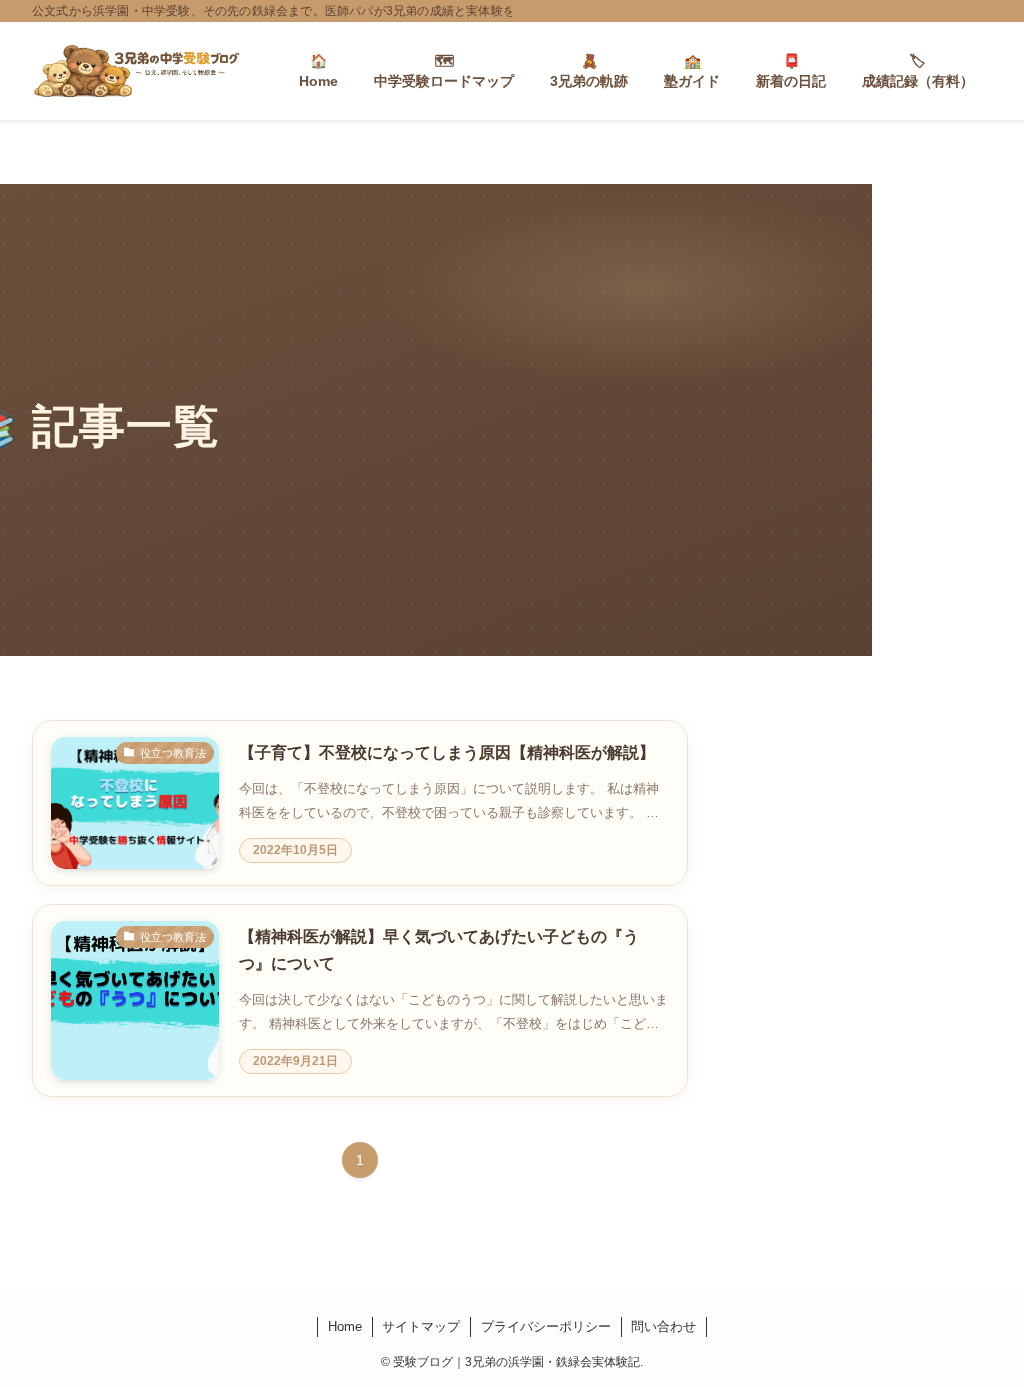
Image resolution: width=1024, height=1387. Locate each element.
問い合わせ (663, 1326)
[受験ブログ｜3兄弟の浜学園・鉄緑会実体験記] (136, 71)
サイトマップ (421, 1326)
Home (345, 1326)
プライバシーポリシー (546, 1326)
